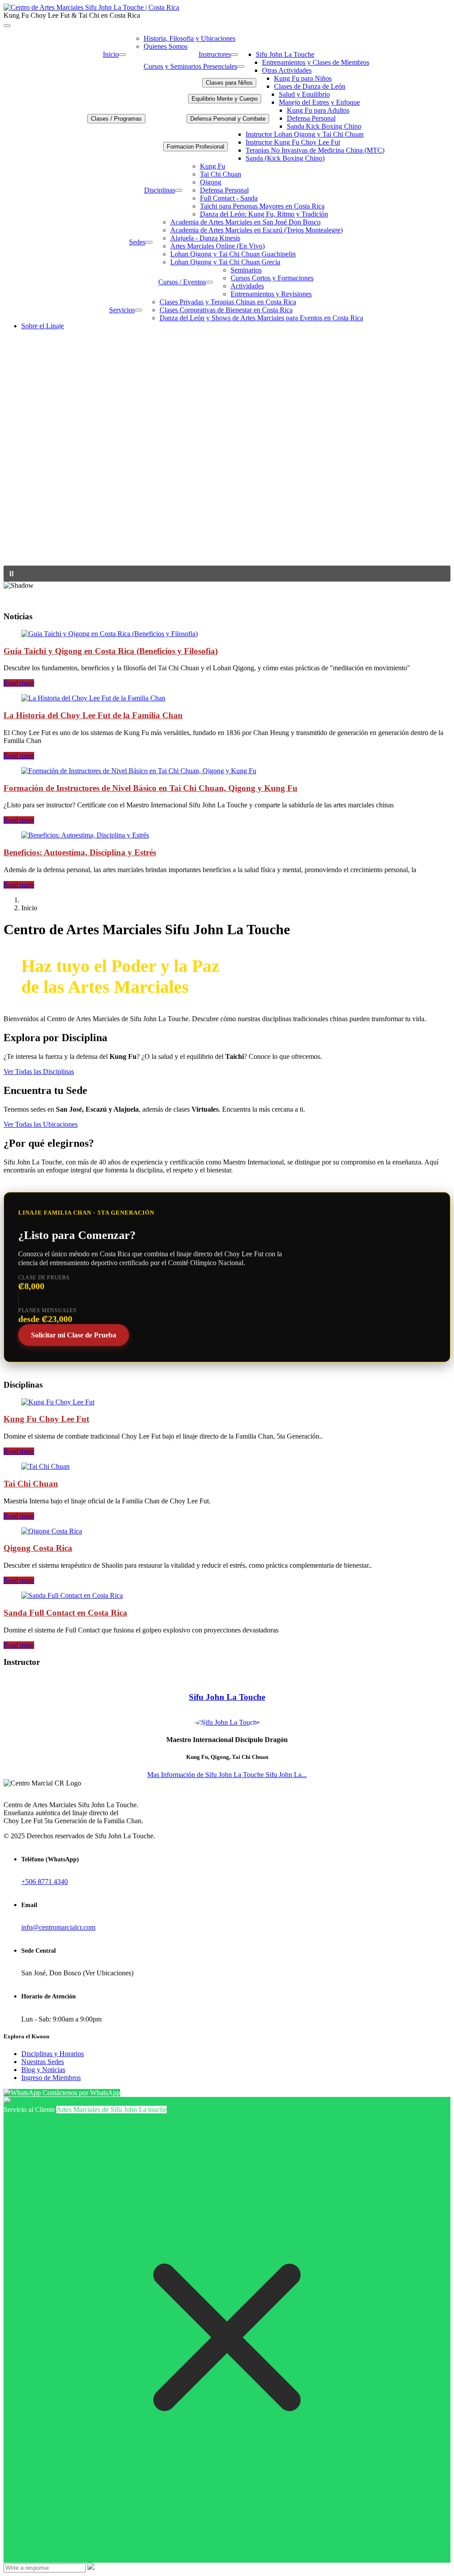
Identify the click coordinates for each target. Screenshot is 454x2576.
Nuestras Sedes (43, 2062)
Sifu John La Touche (285, 54)
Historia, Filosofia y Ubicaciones (190, 38)
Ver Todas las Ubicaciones (41, 1124)
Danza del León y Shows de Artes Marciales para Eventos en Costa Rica (261, 318)
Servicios (122, 310)
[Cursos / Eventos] (209, 282)
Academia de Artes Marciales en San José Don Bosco (245, 222)
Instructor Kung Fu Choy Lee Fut (293, 142)
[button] (227, 574)
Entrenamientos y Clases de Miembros (316, 62)
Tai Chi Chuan (221, 174)
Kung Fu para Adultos (318, 110)
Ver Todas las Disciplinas (39, 1072)
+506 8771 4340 (45, 1882)
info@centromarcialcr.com (58, 1927)
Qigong (211, 182)
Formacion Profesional (196, 147)
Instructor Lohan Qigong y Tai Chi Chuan (305, 134)
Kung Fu (213, 166)
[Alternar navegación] (7, 26)
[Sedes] (149, 242)
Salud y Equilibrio (304, 94)
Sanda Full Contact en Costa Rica (65, 1613)
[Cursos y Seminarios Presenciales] (241, 67)
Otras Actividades (287, 70)
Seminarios (246, 270)
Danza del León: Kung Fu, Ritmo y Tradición (264, 214)
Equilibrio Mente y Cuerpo (225, 99)
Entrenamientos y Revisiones (271, 294)
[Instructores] (235, 55)
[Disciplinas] (179, 190)
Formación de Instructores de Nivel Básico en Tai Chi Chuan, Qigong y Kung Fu (151, 788)
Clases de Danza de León (310, 86)
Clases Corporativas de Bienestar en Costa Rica (226, 310)
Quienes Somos (166, 46)
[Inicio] (122, 55)
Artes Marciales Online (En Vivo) (217, 246)
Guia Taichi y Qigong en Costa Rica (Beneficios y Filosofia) (111, 651)
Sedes (137, 242)
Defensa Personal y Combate (228, 119)
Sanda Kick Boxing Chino (324, 126)
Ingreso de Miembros (51, 2078)
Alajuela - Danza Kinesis (205, 238)
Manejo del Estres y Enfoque (319, 102)
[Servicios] (138, 310)
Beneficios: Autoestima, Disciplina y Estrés (80, 852)
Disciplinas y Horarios (53, 2054)
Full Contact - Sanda (229, 198)
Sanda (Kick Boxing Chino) (285, 158)
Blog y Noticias (43, 2070)
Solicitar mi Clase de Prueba (74, 1335)
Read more (19, 683)
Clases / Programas (116, 119)
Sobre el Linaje (43, 326)
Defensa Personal (311, 118)
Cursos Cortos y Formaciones (272, 278)
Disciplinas (160, 190)
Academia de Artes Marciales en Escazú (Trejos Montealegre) (256, 230)
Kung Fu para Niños (303, 78)
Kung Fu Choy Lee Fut (46, 1419)
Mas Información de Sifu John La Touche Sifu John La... (227, 1775)
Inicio (111, 54)
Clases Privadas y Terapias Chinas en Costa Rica (228, 302)
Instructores (215, 54)
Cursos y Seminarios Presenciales (190, 66)
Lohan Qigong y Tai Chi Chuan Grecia (225, 262)
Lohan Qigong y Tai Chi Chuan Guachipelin (233, 254)
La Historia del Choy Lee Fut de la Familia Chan (93, 715)
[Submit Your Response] (91, 2567)
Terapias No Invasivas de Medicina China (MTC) (315, 150)
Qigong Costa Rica (38, 1548)
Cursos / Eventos (182, 282)
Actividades (247, 286)
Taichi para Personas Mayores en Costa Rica (262, 206)
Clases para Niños (229, 83)
